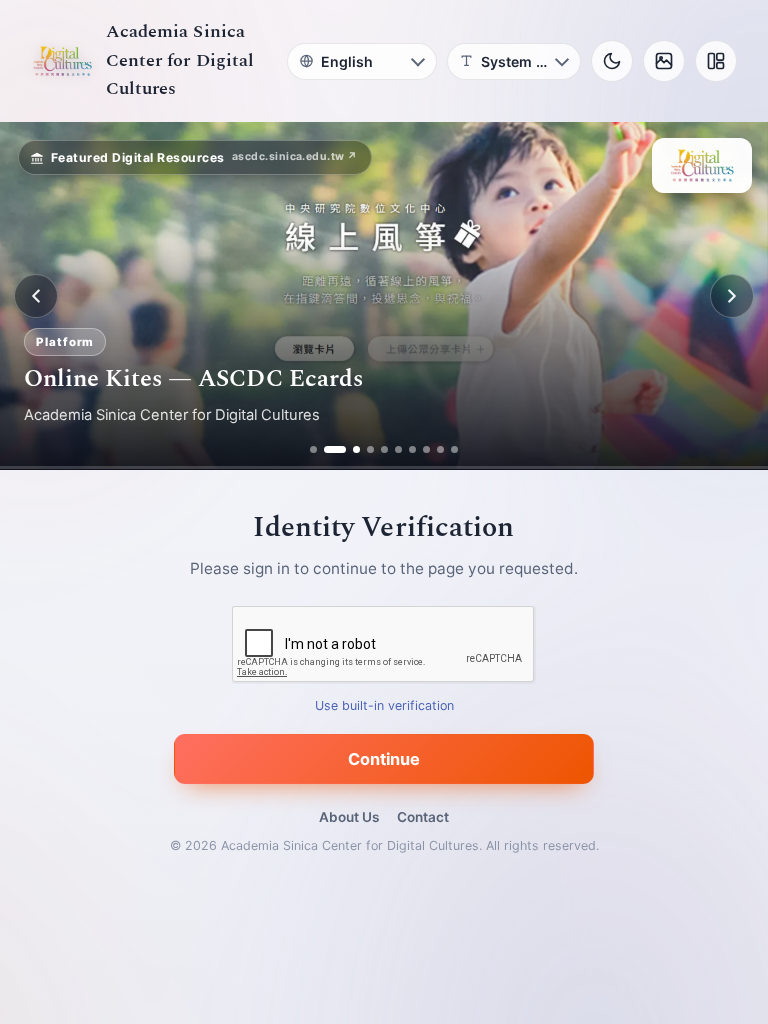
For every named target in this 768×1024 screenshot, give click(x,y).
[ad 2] (327, 449)
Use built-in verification (384, 706)
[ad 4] (370, 449)
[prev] (36, 296)
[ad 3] (349, 449)
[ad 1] (313, 449)
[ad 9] (440, 449)
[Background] (664, 61)
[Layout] (716, 61)
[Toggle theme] (612, 61)
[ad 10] (454, 449)
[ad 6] (398, 449)
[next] (732, 296)
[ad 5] (384, 449)
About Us (349, 817)
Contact (423, 817)
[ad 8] (426, 449)
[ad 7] (412, 449)
